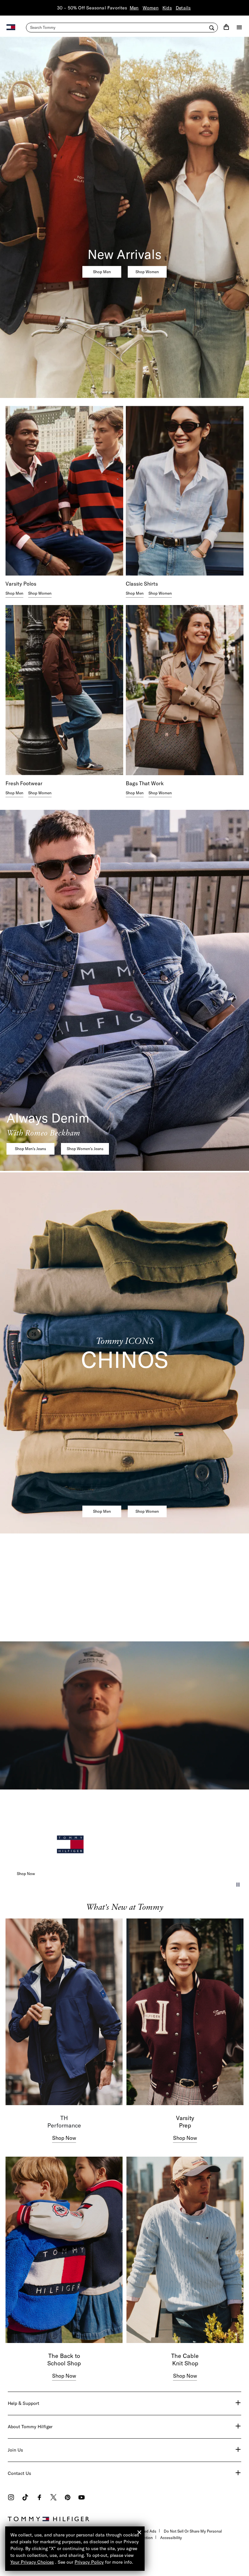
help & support (24, 2403)
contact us (19, 2473)
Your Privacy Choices (32, 2562)
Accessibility (171, 2538)
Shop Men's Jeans (30, 1149)
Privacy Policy (89, 2562)
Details (183, 8)
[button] (238, 1885)
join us (15, 2450)
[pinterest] (68, 2498)
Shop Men (102, 271)
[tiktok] (25, 2498)
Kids (167, 8)
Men (134, 8)
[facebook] (39, 2498)
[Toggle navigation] (239, 27)
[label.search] (122, 28)
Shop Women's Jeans (85, 1149)
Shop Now (26, 1874)
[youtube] (82, 2498)
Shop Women (147, 271)
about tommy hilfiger (30, 2427)
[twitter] (53, 2498)
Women (151, 8)
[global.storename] (11, 27)
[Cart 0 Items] (226, 27)
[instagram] (11, 2498)
